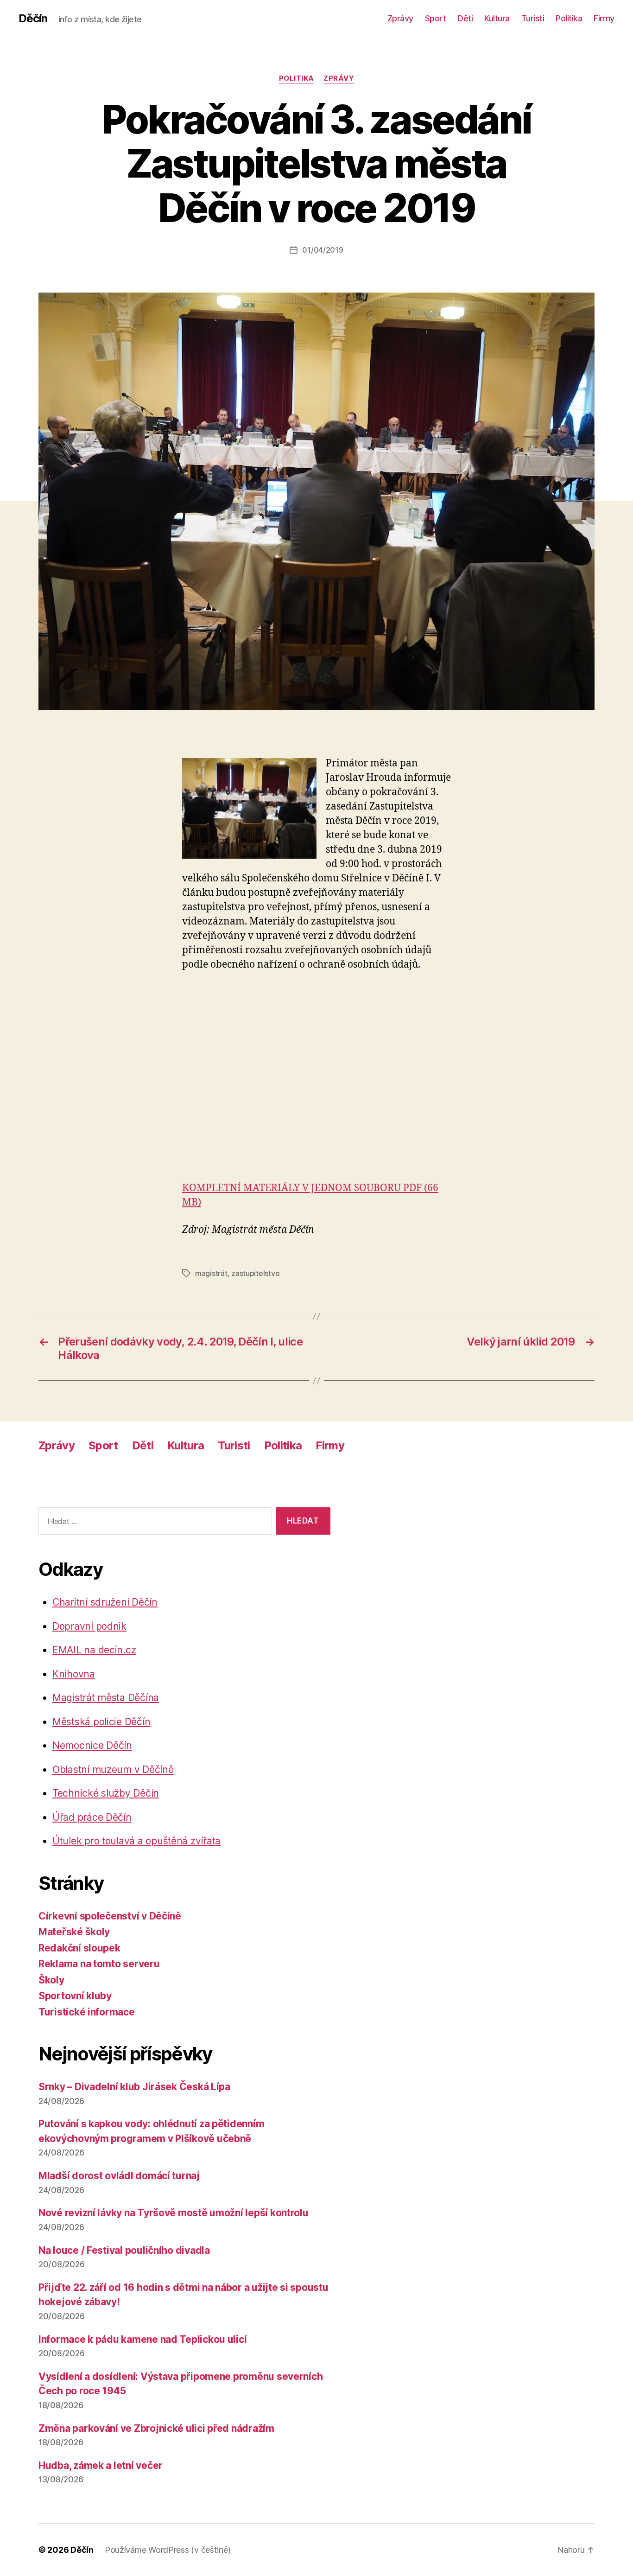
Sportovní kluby (75, 1996)
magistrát (211, 1273)
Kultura (497, 18)
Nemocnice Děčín (92, 1745)
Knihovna (74, 1674)
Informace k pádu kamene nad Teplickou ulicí (142, 2339)
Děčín (33, 19)
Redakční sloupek (79, 1948)
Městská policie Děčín (101, 1722)
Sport (436, 18)
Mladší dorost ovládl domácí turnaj (119, 2176)
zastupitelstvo (255, 1273)
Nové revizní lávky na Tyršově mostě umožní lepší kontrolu (174, 2213)
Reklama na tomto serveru (99, 1964)
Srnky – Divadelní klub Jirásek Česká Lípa (134, 2087)
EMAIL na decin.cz (94, 1650)
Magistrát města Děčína (106, 1698)
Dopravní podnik (89, 1626)
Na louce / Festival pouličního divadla (124, 2250)
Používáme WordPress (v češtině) (168, 2550)
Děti (465, 18)
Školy (51, 1980)
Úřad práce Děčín (92, 1817)
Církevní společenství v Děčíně (110, 1916)
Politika (569, 18)
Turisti (533, 18)
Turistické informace (87, 2012)
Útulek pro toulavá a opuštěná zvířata (136, 1841)
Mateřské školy (74, 1932)
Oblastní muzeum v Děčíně (113, 1769)
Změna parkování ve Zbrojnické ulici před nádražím (156, 2428)
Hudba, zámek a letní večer (101, 2465)
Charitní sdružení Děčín (105, 1602)
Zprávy (400, 18)
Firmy (604, 18)
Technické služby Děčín (106, 1793)
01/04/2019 (323, 250)
